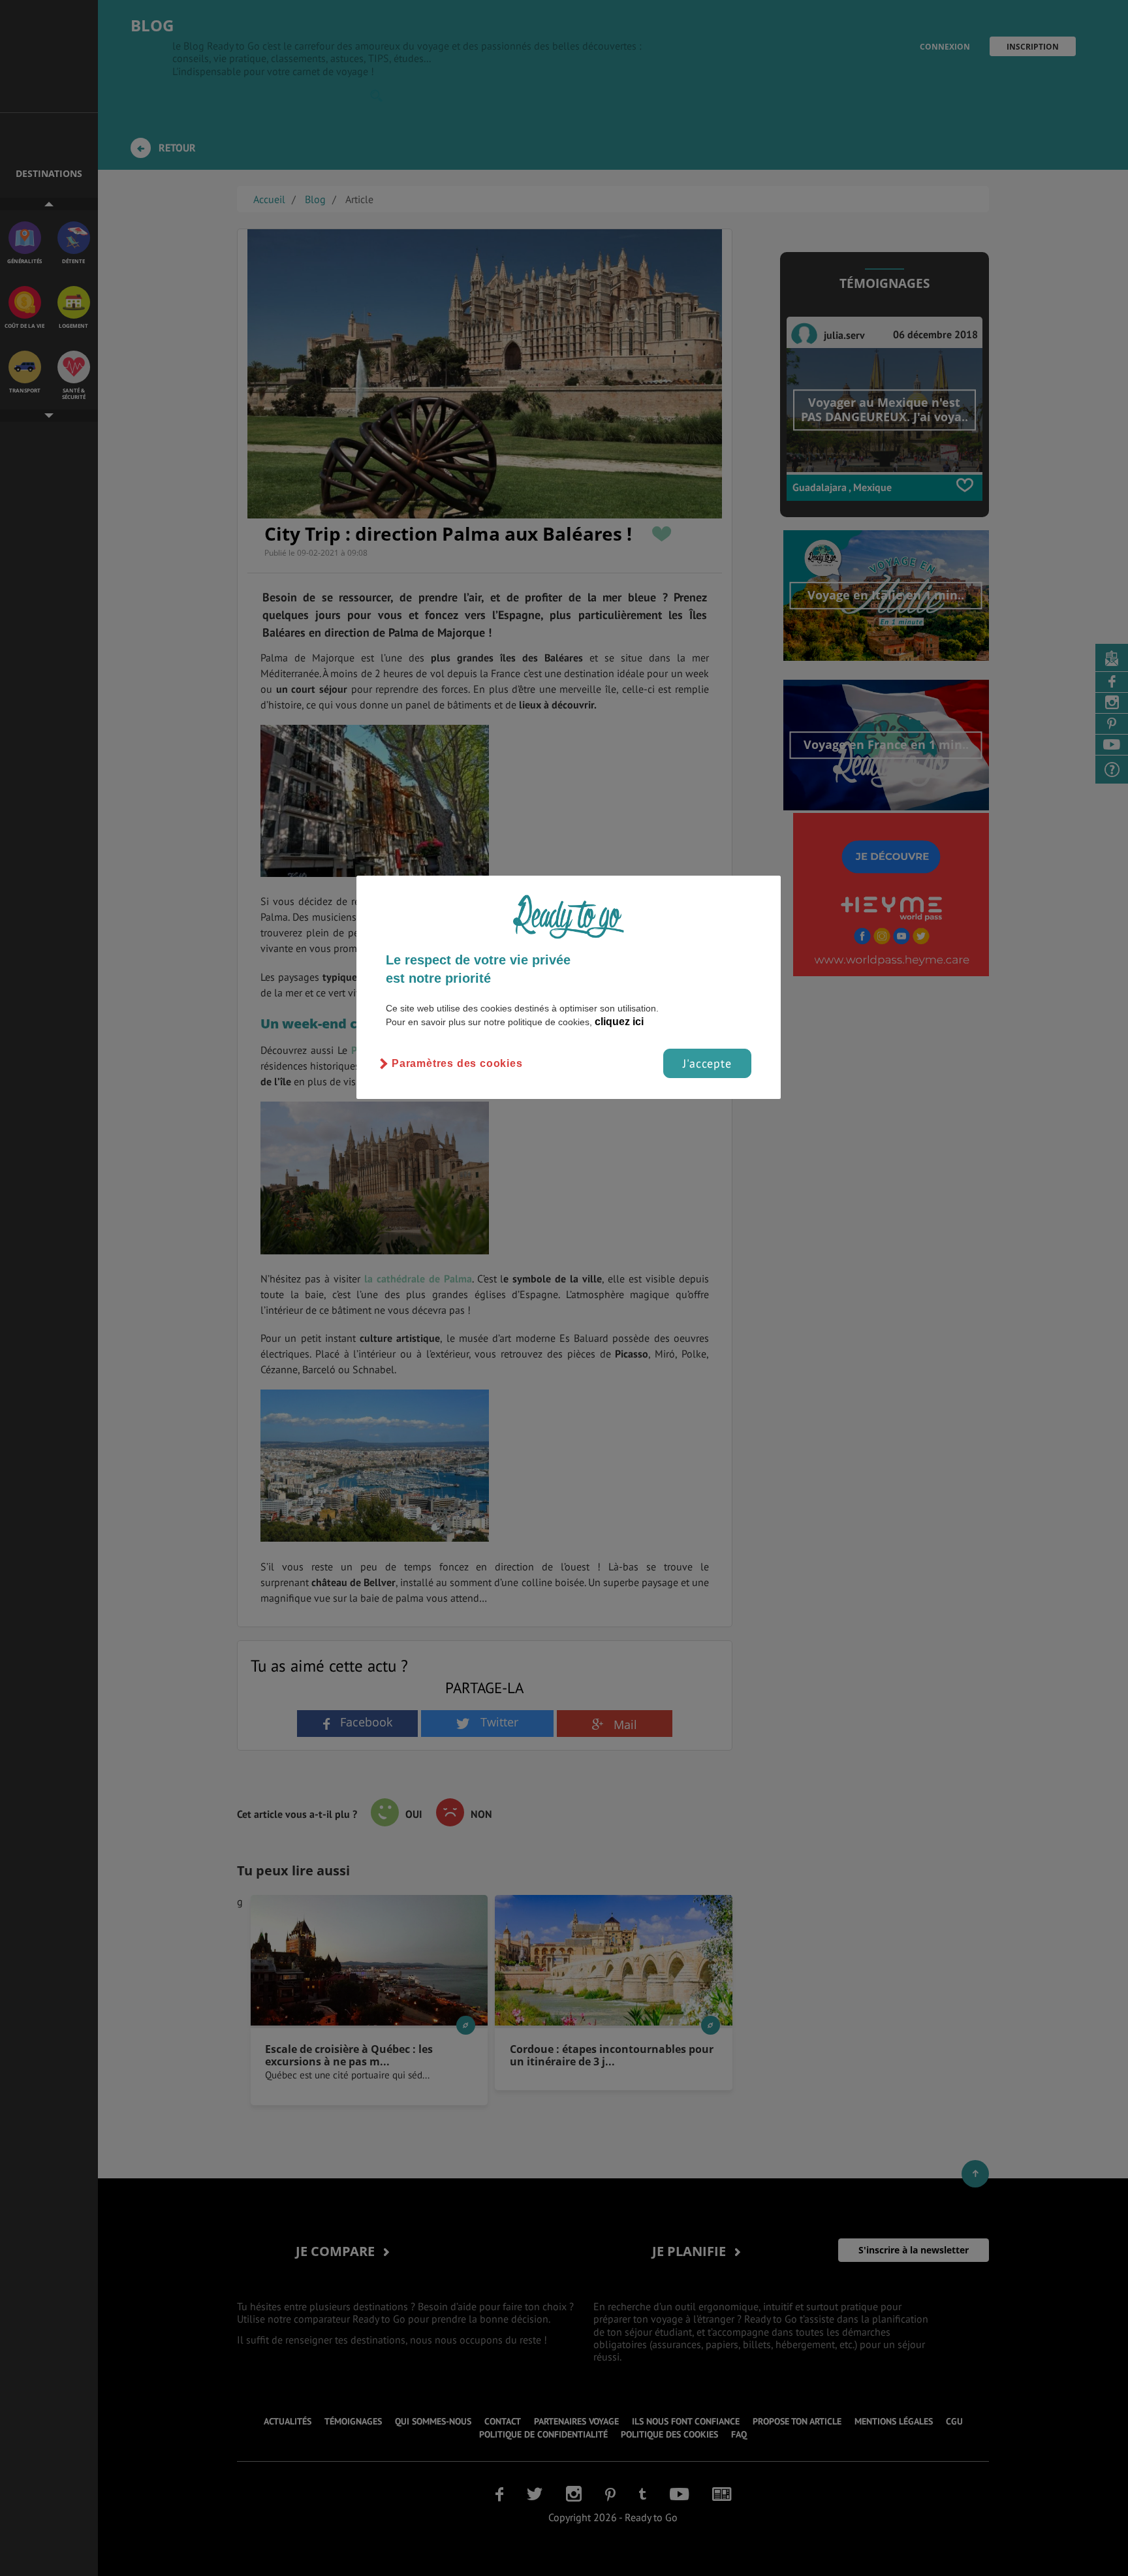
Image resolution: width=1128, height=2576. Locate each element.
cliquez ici (619, 1022)
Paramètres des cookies (457, 1063)
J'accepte (707, 1063)
